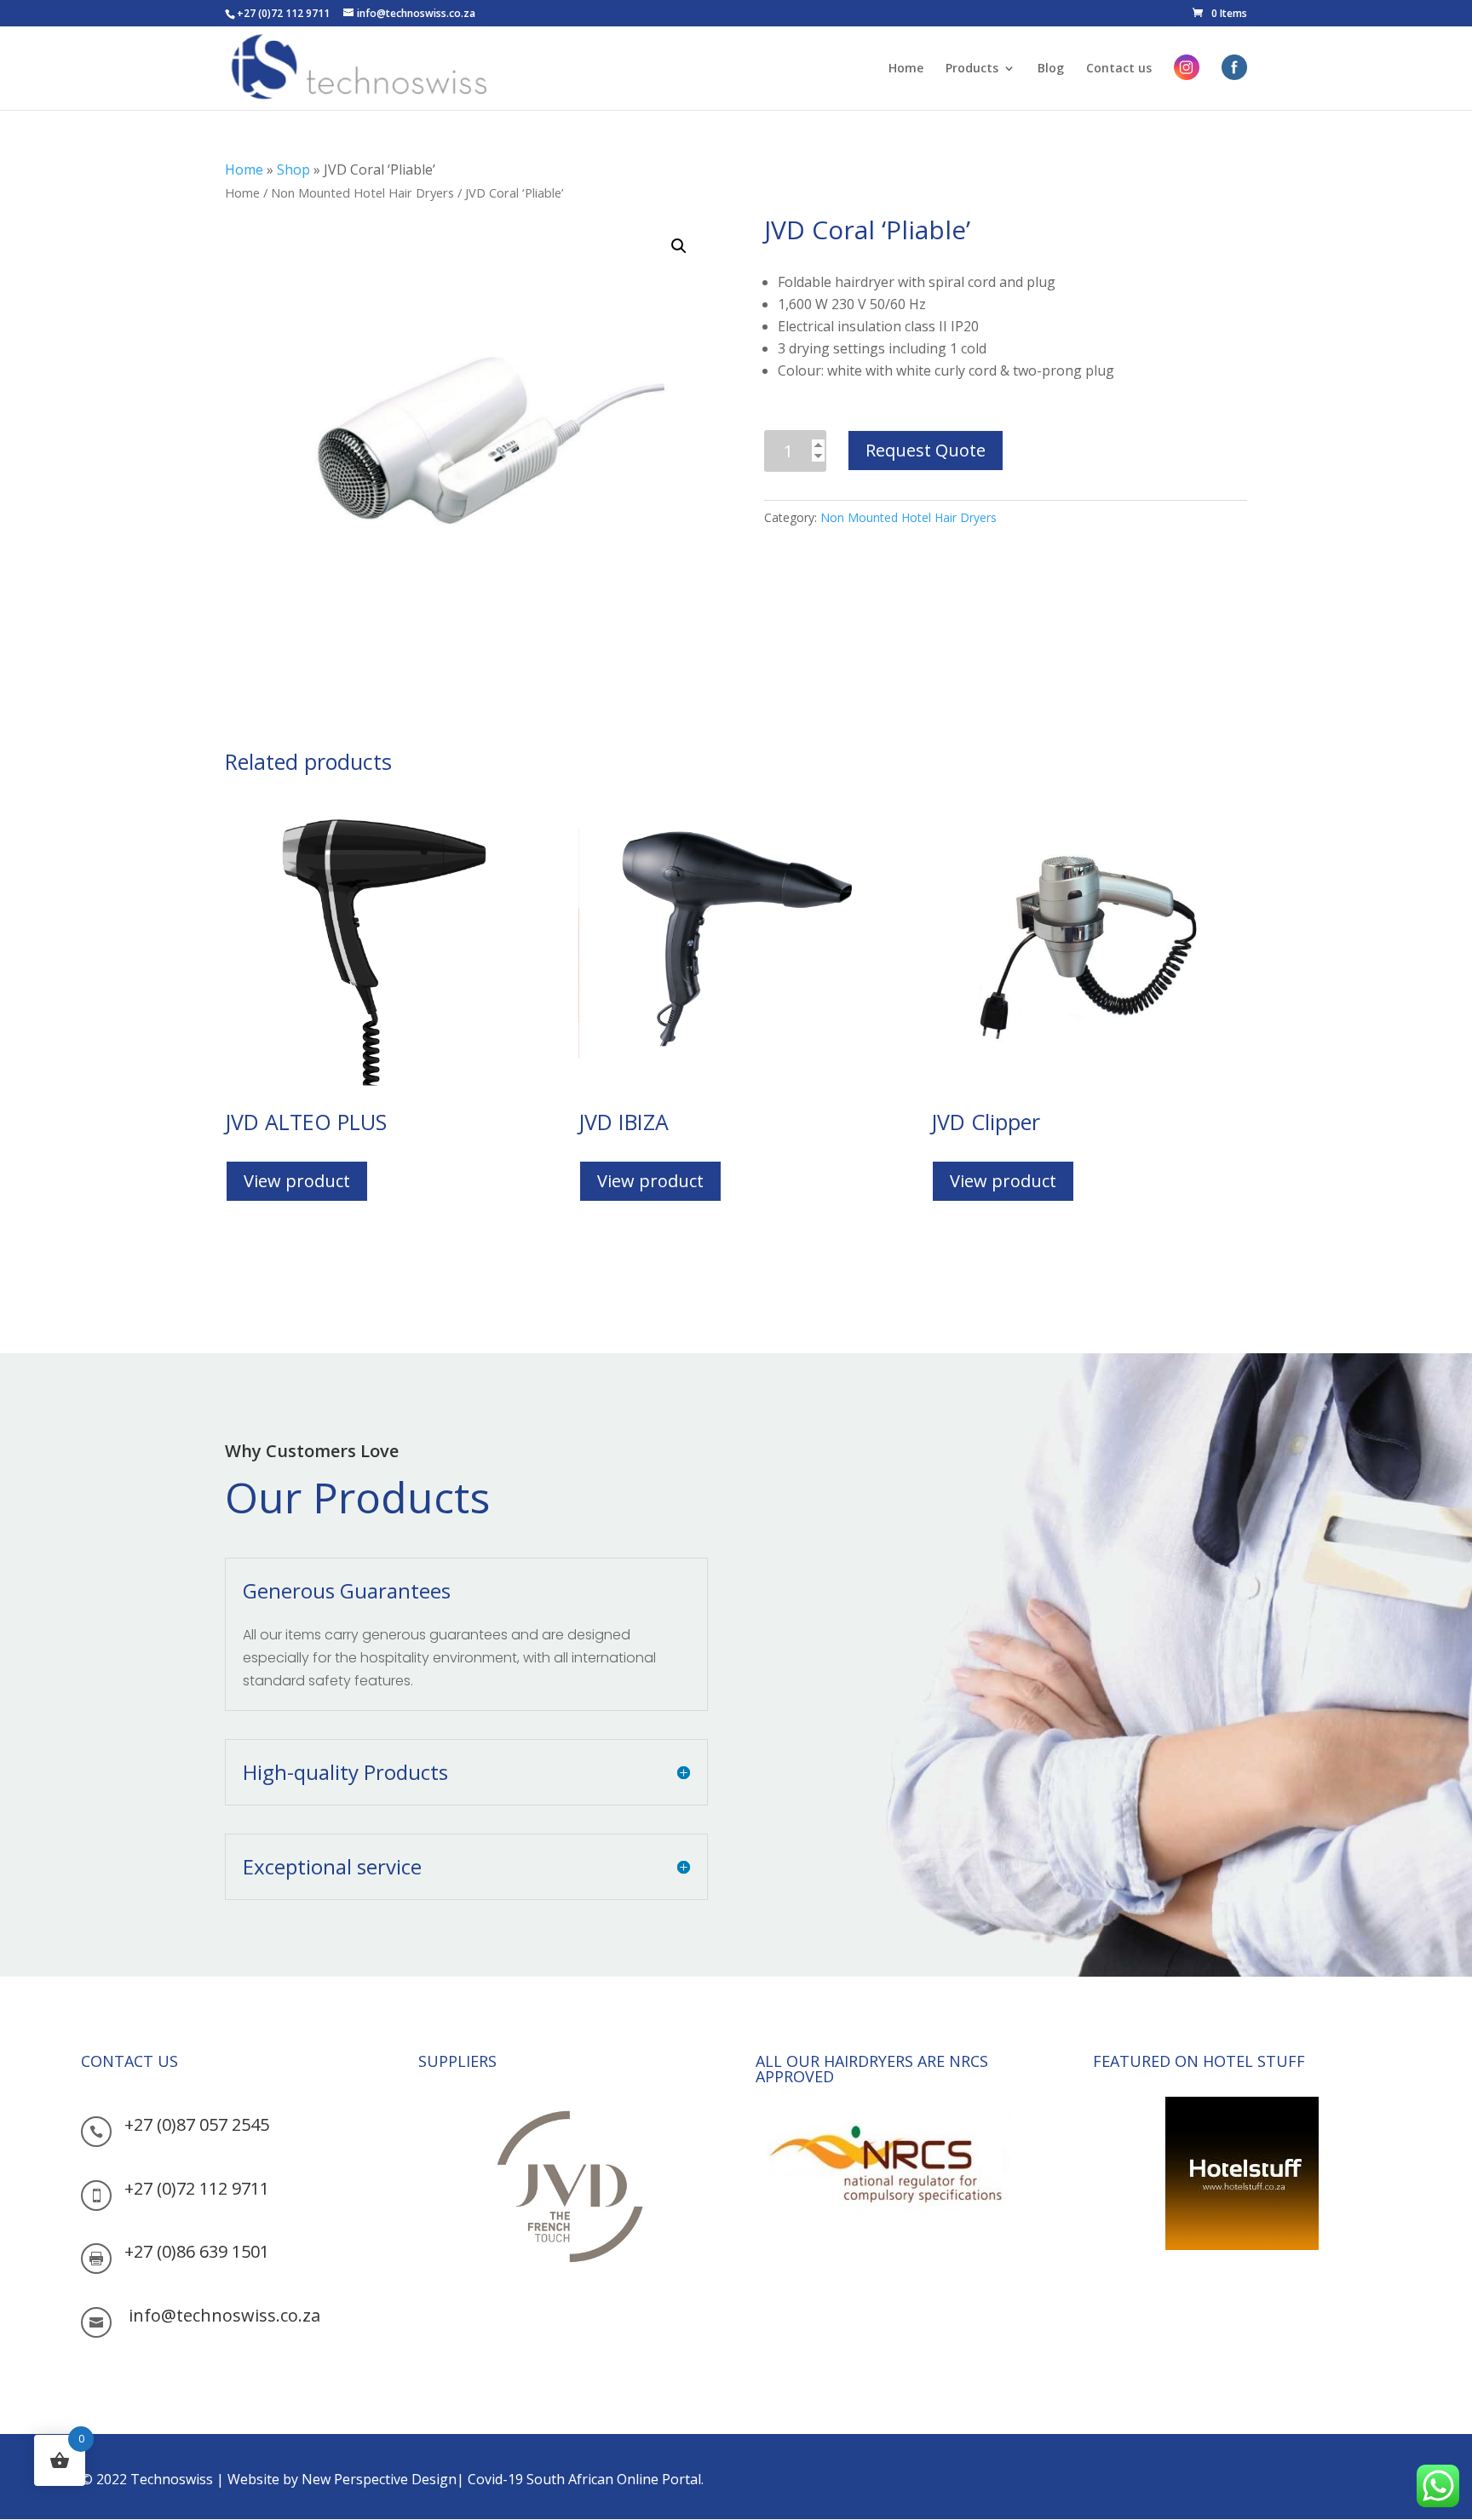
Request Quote (926, 450)
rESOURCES (455, 2311)
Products (972, 69)
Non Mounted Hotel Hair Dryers (362, 192)
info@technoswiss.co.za (224, 2315)
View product (297, 1181)
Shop (293, 169)
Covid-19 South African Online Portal (584, 2479)
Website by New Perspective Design (342, 2479)
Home (906, 69)
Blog (1051, 69)
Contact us (1119, 69)
